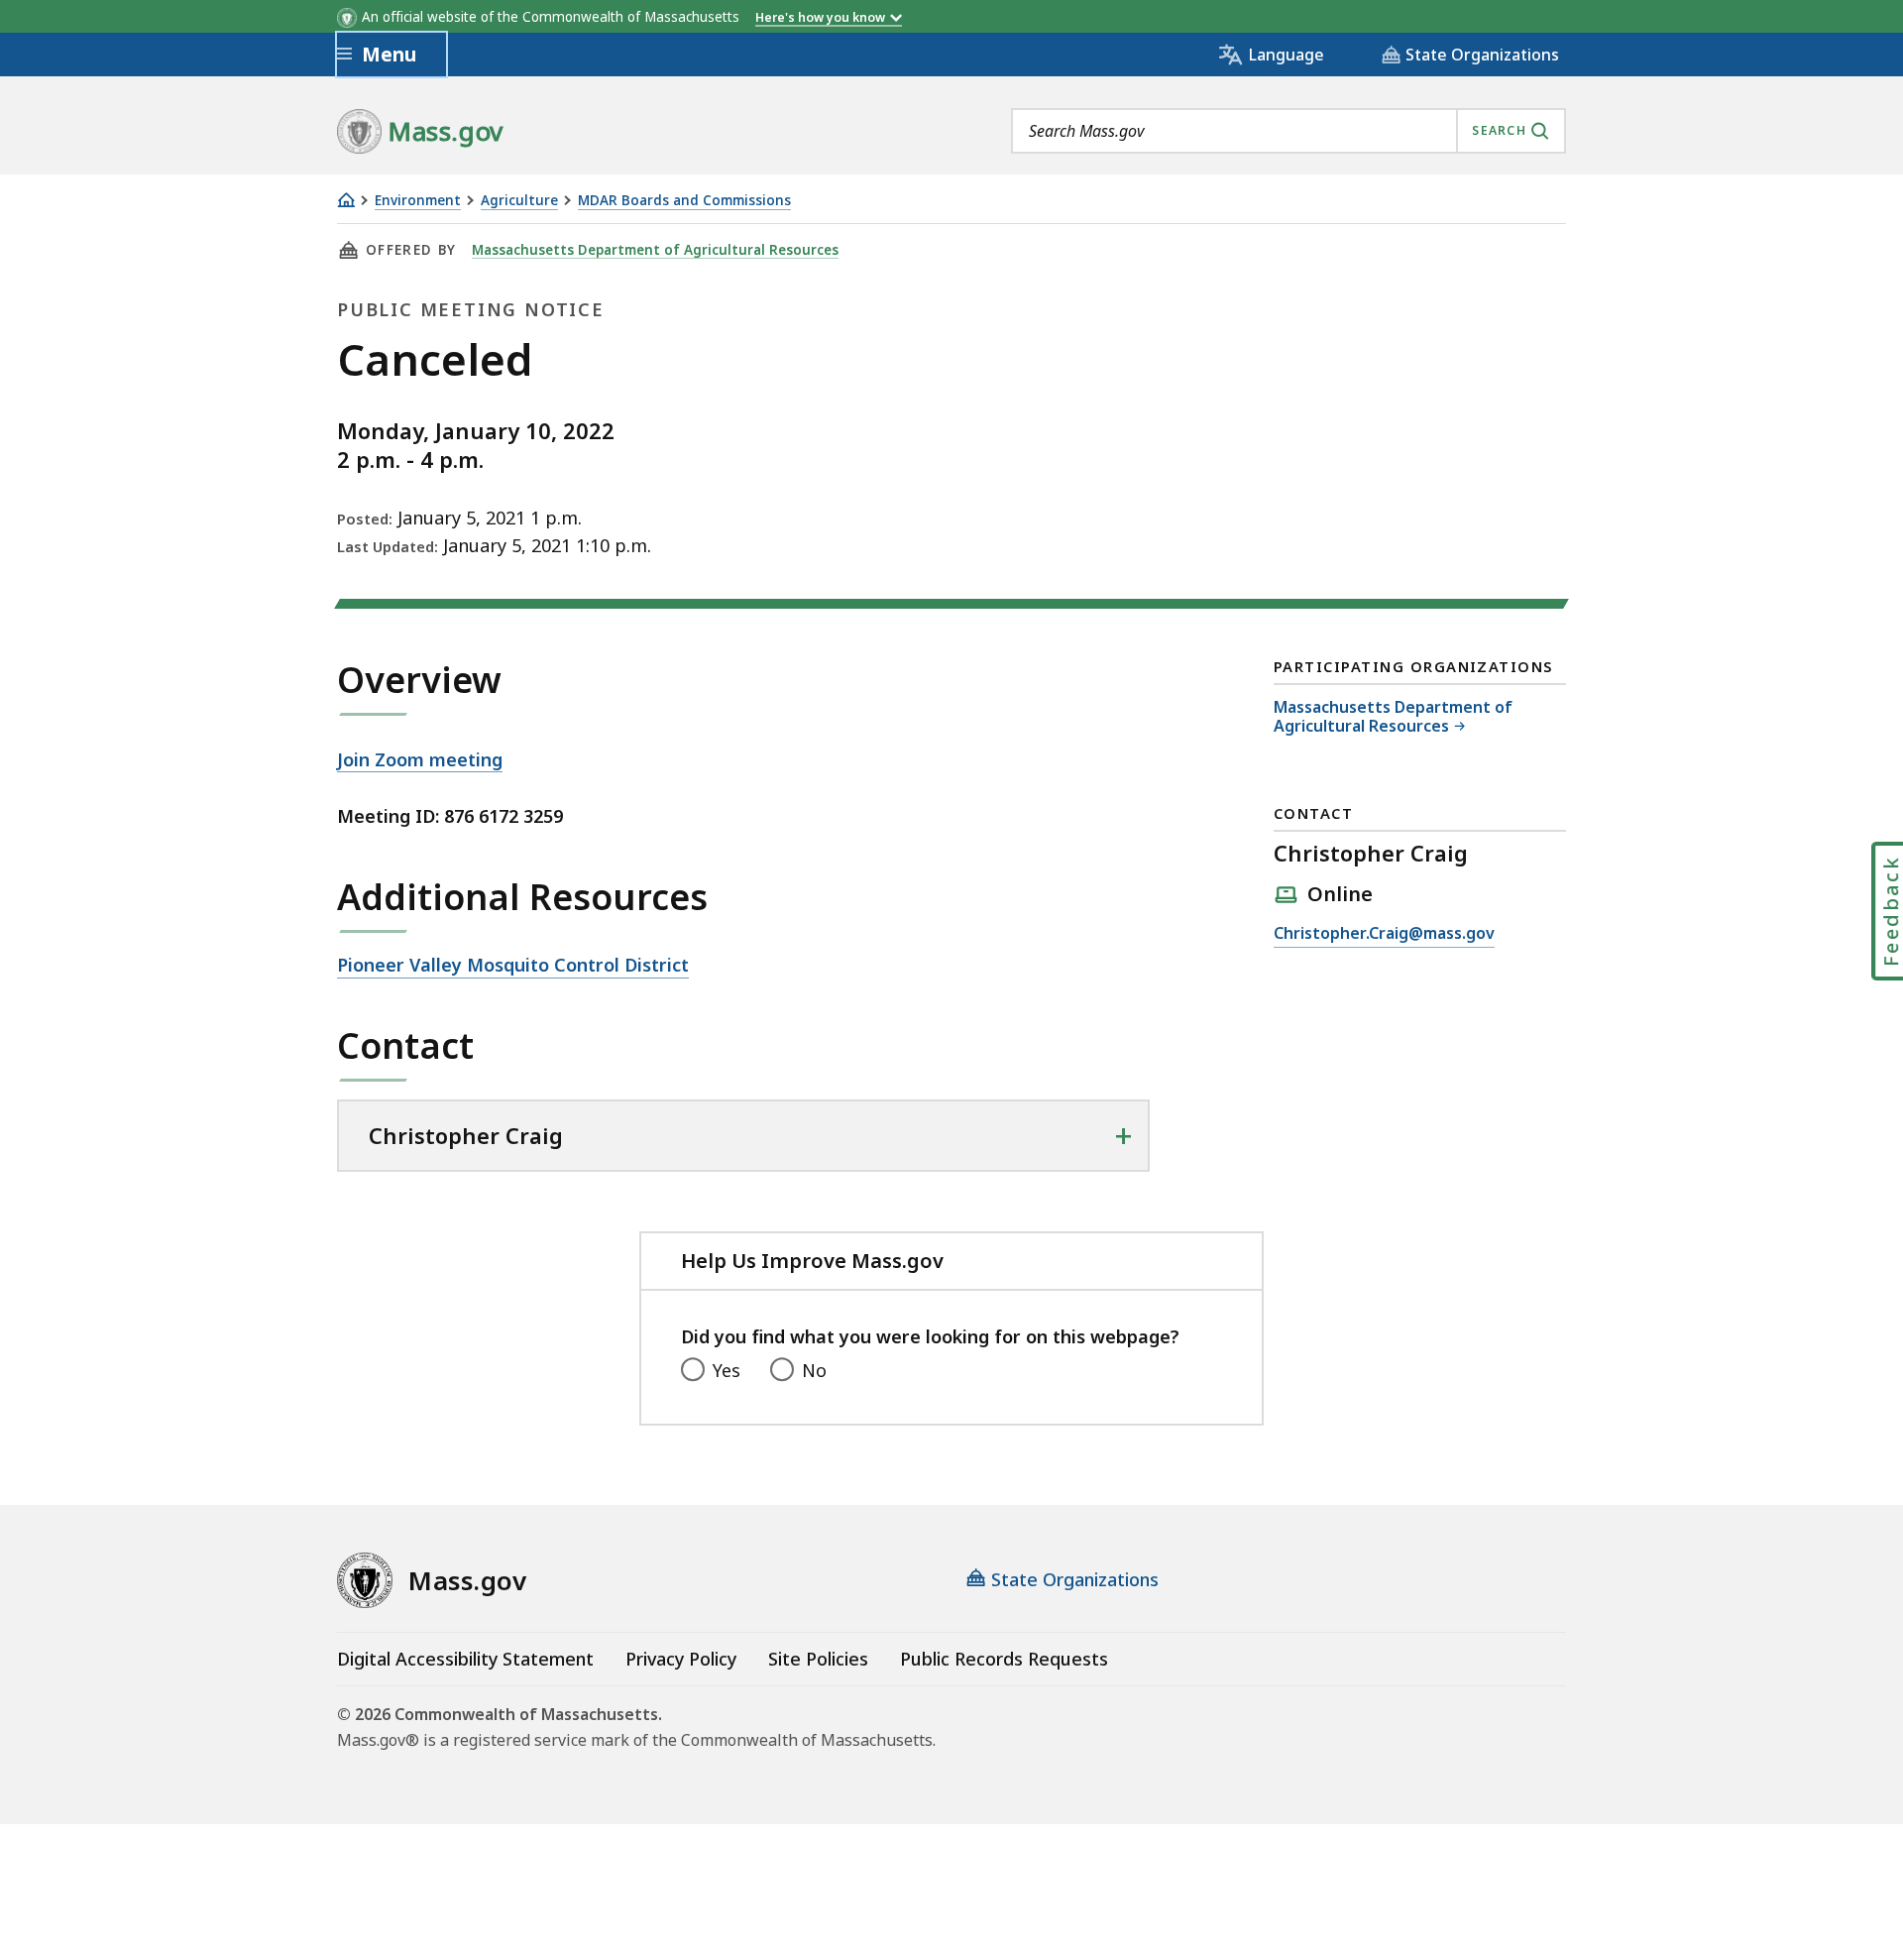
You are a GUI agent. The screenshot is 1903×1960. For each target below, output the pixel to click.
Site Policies (818, 1659)
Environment (418, 201)
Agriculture (519, 201)
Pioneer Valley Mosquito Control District (513, 966)
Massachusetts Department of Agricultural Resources (655, 250)
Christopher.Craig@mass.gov (1384, 934)
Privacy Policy (681, 1659)
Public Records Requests (1004, 1659)
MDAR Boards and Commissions (684, 201)
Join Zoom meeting (420, 759)
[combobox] (1288, 131)
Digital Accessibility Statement (465, 1659)
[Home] (346, 200)
